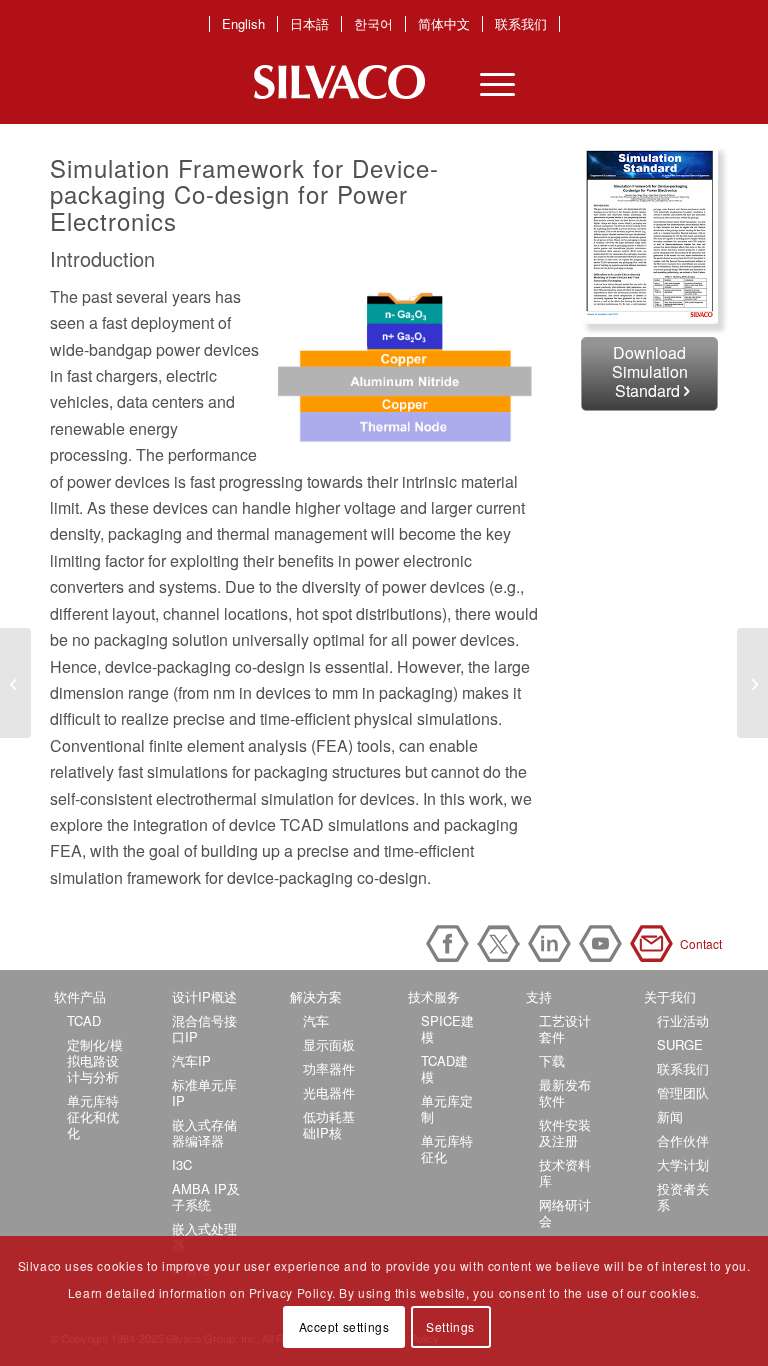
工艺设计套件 (565, 1028)
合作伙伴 (683, 1140)
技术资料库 (565, 1172)
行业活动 (683, 1020)
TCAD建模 (444, 1068)
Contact (655, 943)
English (243, 24)
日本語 (309, 24)
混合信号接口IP (204, 1028)
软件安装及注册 (565, 1132)
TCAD (84, 1020)
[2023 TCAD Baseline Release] (752, 683)
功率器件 (329, 1068)
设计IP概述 (204, 996)
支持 (539, 996)
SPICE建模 (447, 1028)
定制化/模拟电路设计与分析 (95, 1060)
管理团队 (683, 1092)
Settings (450, 1326)
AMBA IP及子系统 (206, 1196)
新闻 (670, 1116)
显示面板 (329, 1044)
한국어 (373, 24)
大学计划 (683, 1164)
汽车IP (191, 1060)
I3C (182, 1164)
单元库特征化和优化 (93, 1116)
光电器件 (329, 1092)
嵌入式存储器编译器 (204, 1132)
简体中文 (444, 24)
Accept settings (344, 1326)
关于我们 (670, 996)
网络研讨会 (565, 1212)
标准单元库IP (204, 1092)
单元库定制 (447, 1108)
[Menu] (487, 82)
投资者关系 (683, 1196)
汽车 (316, 1020)
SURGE (680, 1044)
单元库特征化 (447, 1148)
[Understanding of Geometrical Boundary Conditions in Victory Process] (15, 683)
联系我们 (521, 24)
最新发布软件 (565, 1092)
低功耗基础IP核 (329, 1124)
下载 (552, 1060)
